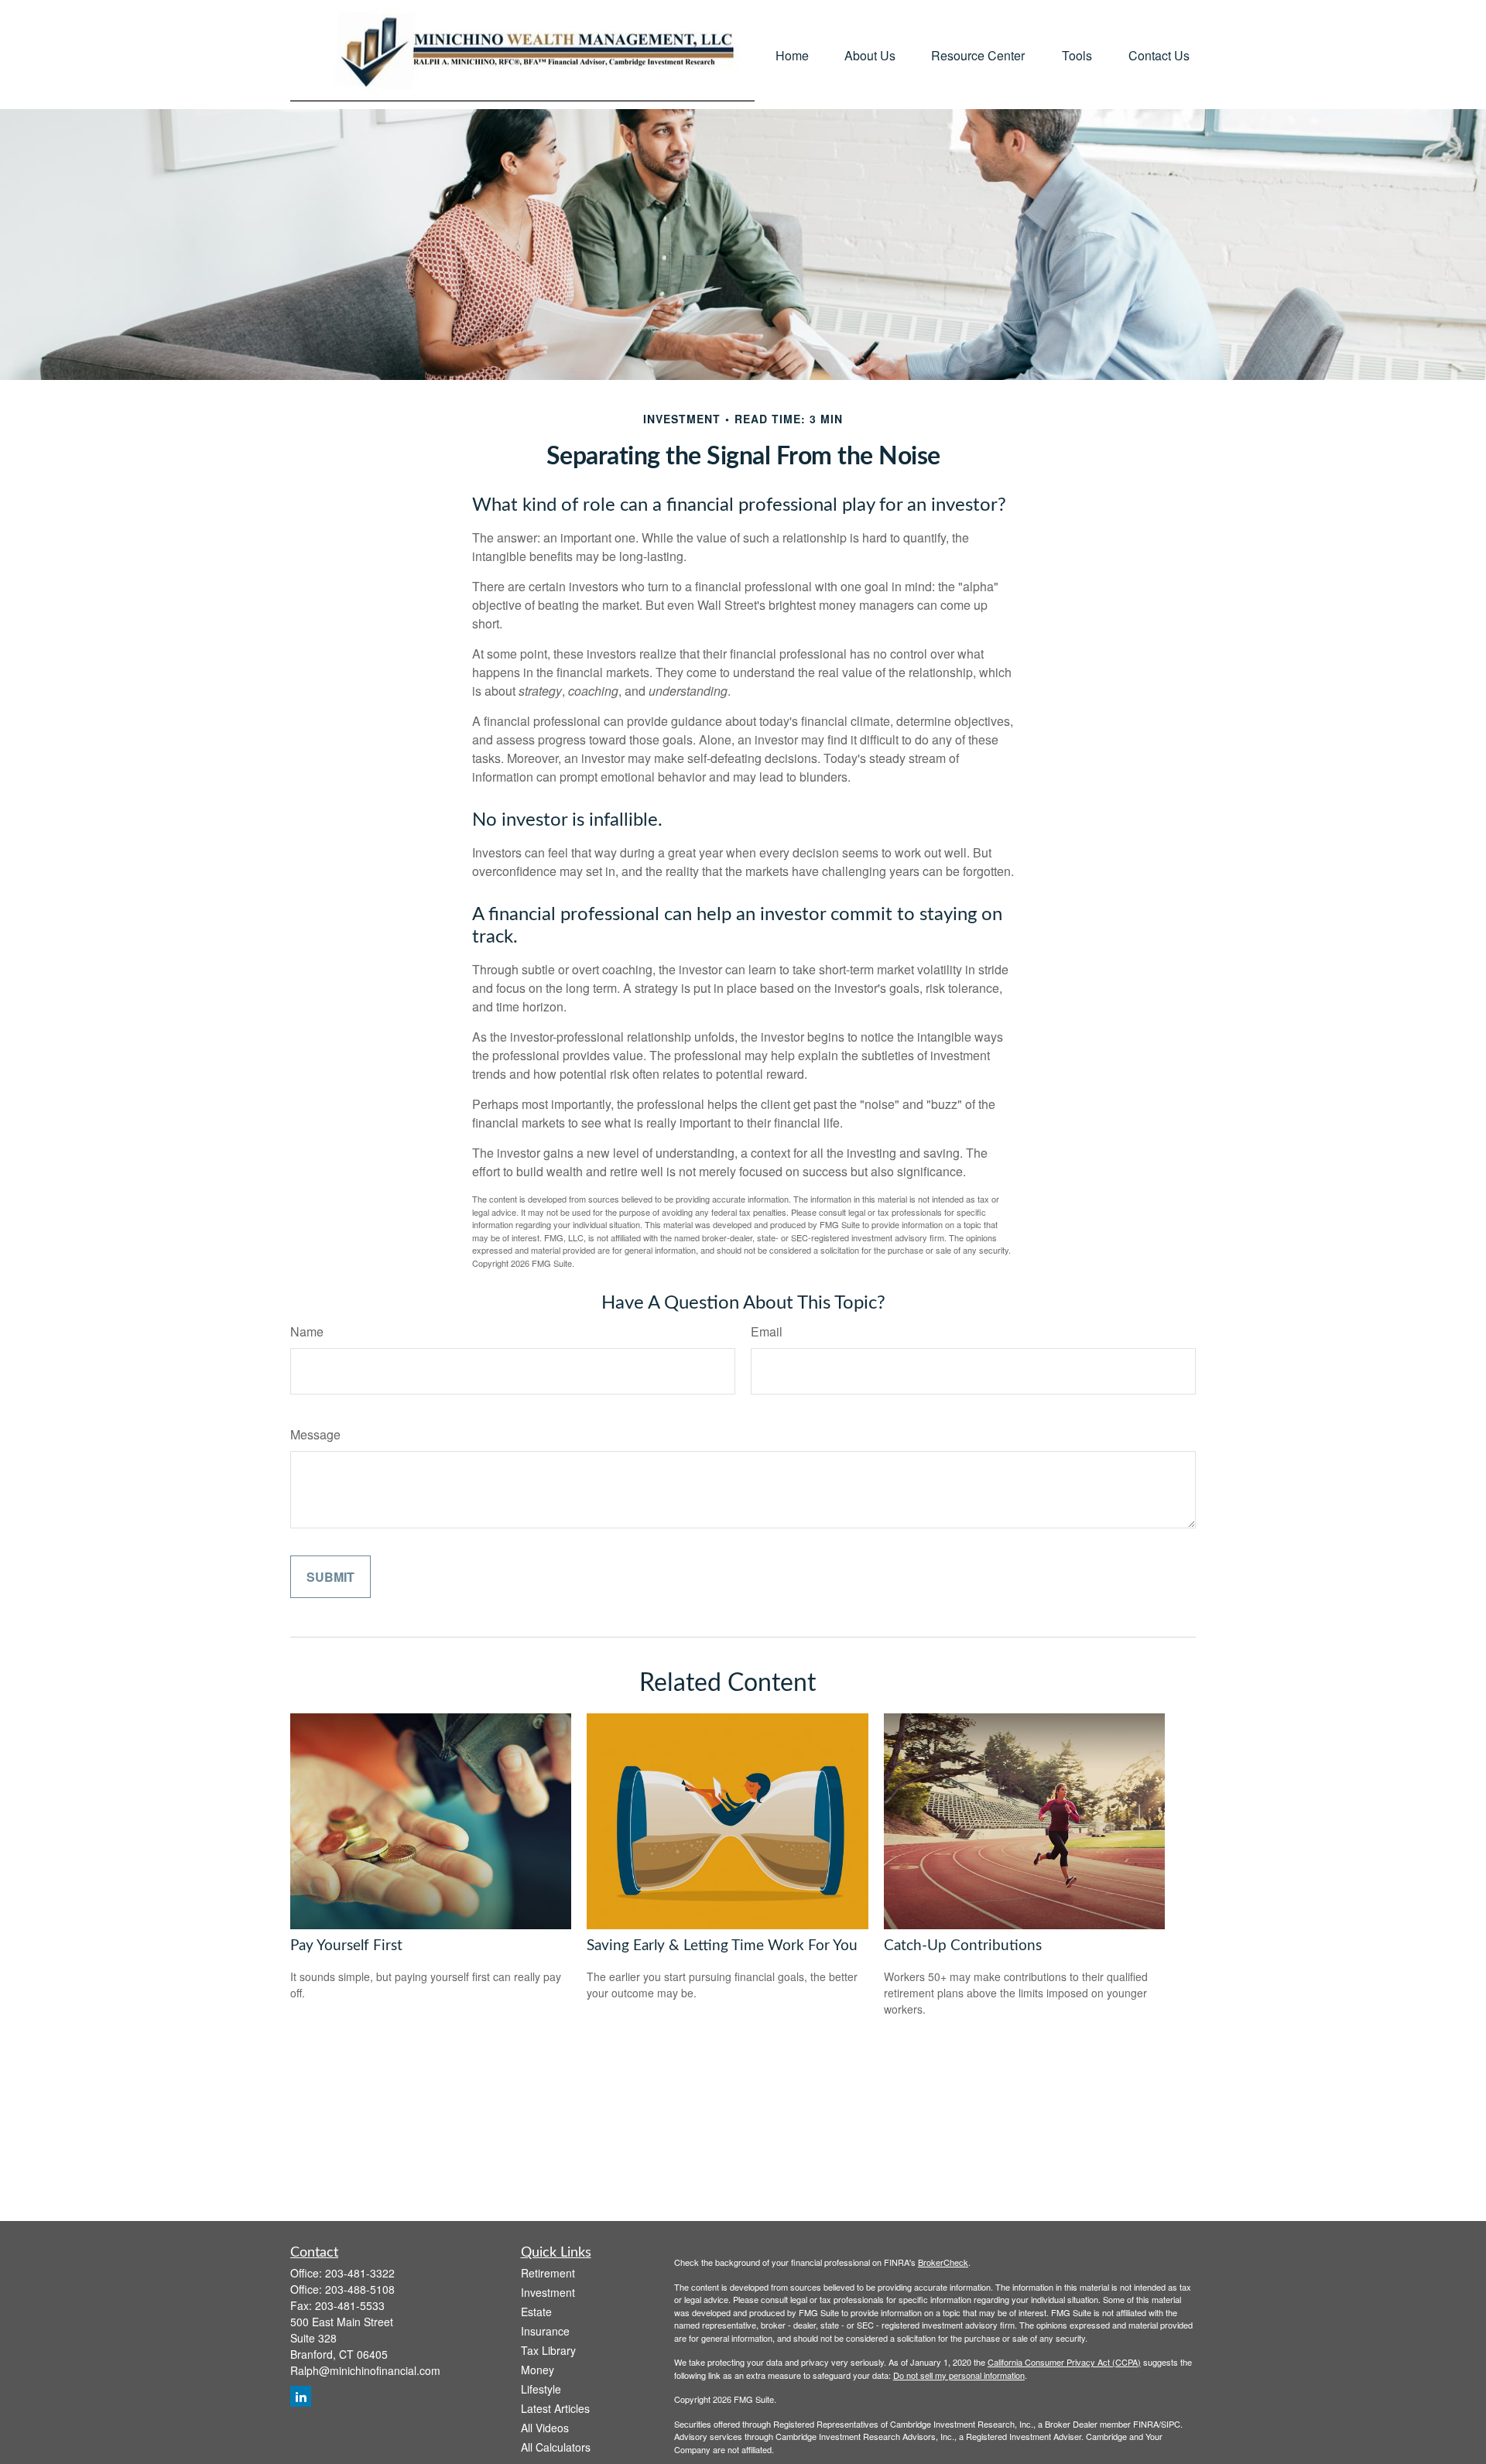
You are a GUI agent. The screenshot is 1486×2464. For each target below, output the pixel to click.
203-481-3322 (360, 2273)
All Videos (545, 2428)
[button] (792, 55)
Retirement (548, 2273)
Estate (536, 2312)
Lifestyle (541, 2389)
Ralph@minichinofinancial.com (365, 2370)
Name (307, 1331)
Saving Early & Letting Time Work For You (722, 1946)
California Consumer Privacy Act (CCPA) (1064, 2362)
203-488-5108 (360, 2289)
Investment (548, 2292)
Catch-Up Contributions (963, 1946)
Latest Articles (555, 2408)
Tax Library (548, 2350)
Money (538, 2370)
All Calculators (556, 2447)
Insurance (545, 2331)
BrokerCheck (943, 2262)
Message (315, 1434)
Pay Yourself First (346, 1946)
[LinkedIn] (301, 2396)
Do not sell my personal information (959, 2375)
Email (767, 1331)
